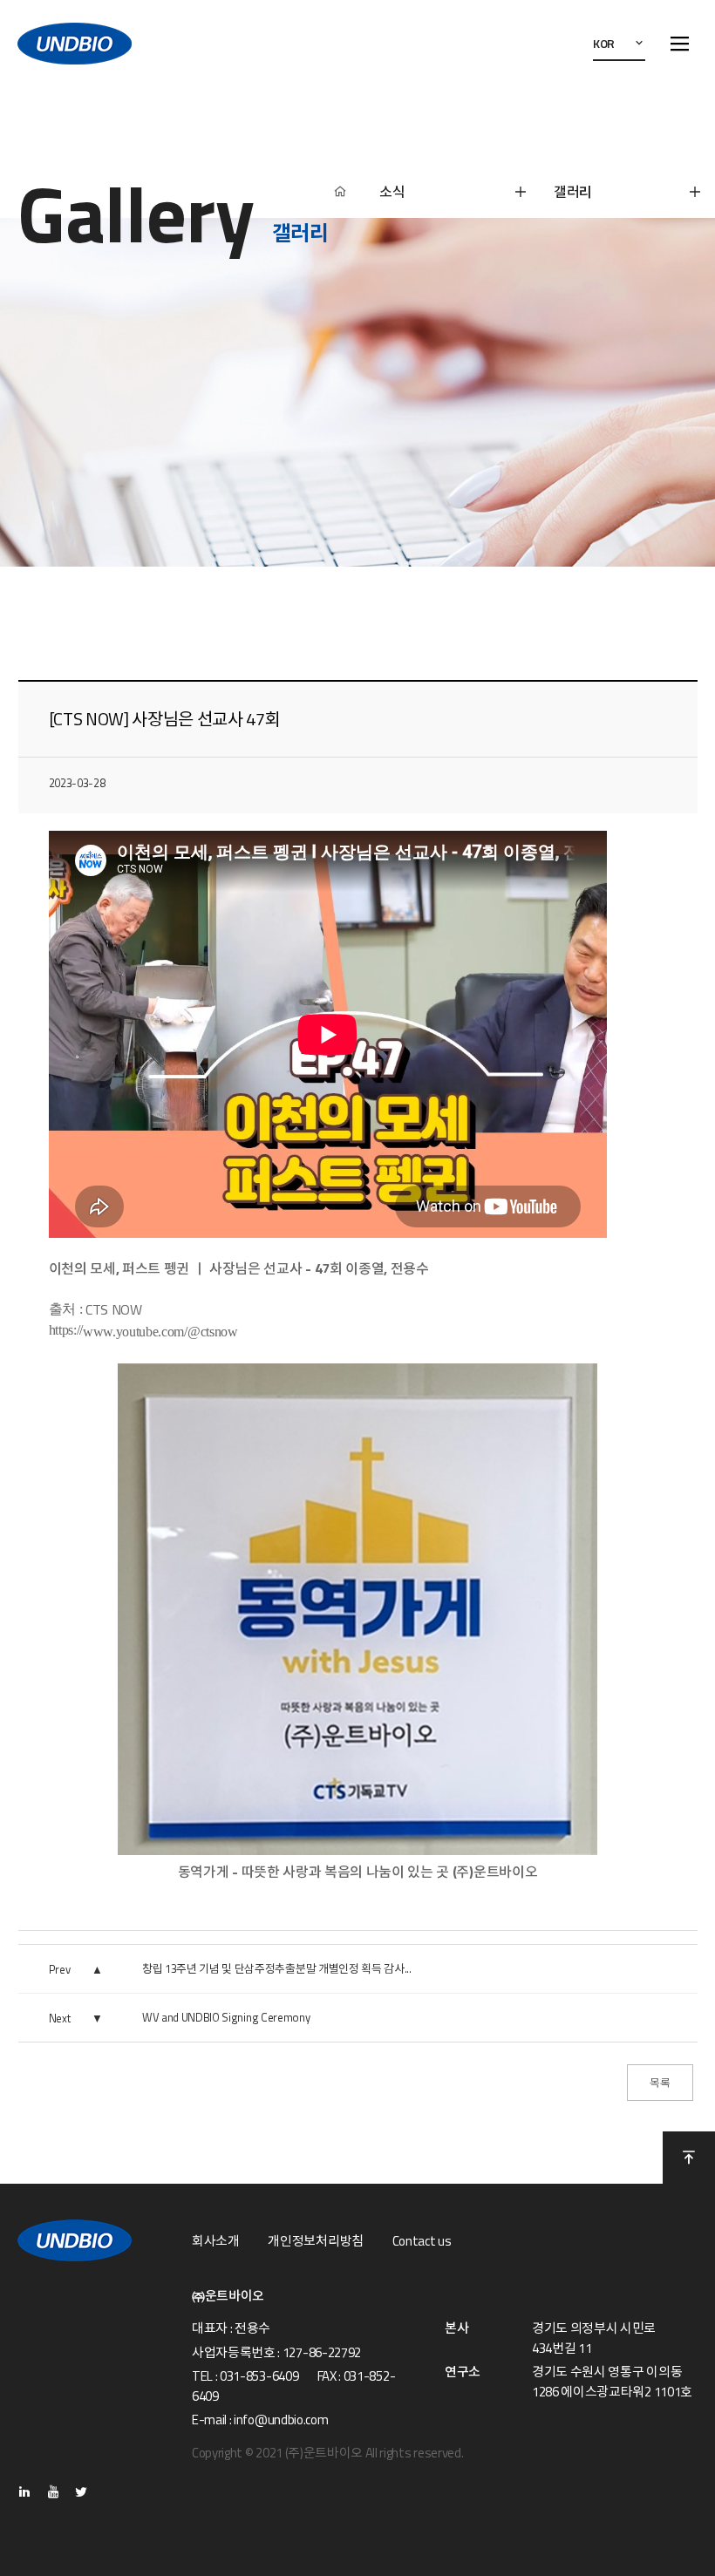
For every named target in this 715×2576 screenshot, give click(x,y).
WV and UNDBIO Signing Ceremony (226, 2017)
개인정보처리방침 (315, 2241)
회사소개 (216, 2241)
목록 (660, 2083)
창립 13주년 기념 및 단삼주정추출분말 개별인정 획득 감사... (277, 1968)
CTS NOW (114, 1309)
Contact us (422, 2241)
